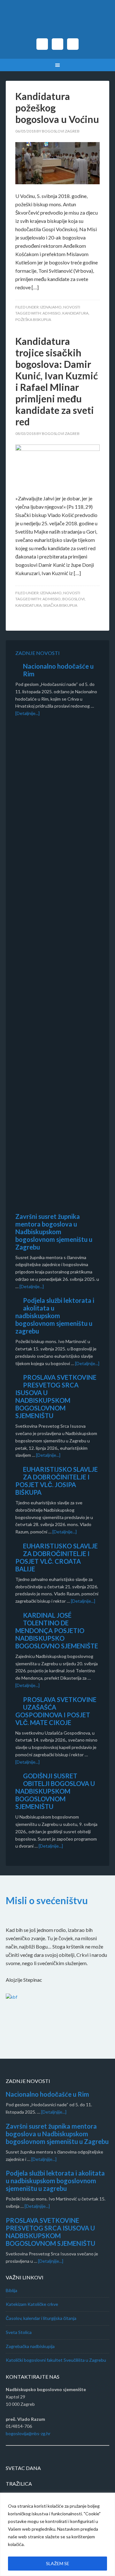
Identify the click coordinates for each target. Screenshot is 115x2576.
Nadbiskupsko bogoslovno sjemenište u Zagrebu (57, 22)
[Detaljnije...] (27, 713)
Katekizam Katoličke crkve (32, 2304)
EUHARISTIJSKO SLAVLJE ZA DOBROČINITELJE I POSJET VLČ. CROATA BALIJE (57, 1557)
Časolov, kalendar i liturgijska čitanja (41, 2318)
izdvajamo (51, 307)
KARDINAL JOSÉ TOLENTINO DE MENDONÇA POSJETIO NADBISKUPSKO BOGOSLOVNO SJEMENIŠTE (57, 1630)
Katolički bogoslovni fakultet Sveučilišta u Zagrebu (56, 2360)
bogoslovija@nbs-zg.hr (28, 2433)
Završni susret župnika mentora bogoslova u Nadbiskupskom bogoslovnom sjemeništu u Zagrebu (54, 1232)
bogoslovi (73, 599)
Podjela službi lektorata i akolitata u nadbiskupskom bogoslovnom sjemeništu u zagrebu (55, 1316)
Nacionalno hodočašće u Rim (47, 2094)
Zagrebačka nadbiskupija (30, 2346)
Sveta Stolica (19, 2332)
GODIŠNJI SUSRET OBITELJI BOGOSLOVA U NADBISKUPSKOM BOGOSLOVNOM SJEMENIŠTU (55, 1791)
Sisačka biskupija (60, 605)
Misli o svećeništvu (47, 1900)
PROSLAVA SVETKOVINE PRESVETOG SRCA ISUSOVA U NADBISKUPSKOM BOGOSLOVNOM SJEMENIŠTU (56, 1396)
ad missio (52, 313)
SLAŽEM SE (58, 2563)
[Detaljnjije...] (54, 2112)
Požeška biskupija (33, 319)
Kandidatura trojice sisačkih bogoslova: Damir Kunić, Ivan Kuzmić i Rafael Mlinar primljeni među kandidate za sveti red (57, 381)
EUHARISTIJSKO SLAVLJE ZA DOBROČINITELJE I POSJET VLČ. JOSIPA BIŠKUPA (57, 1481)
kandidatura (75, 313)
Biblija (11, 2290)
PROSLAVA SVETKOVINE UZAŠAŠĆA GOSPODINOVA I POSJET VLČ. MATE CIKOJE (56, 1711)
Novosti (72, 307)
